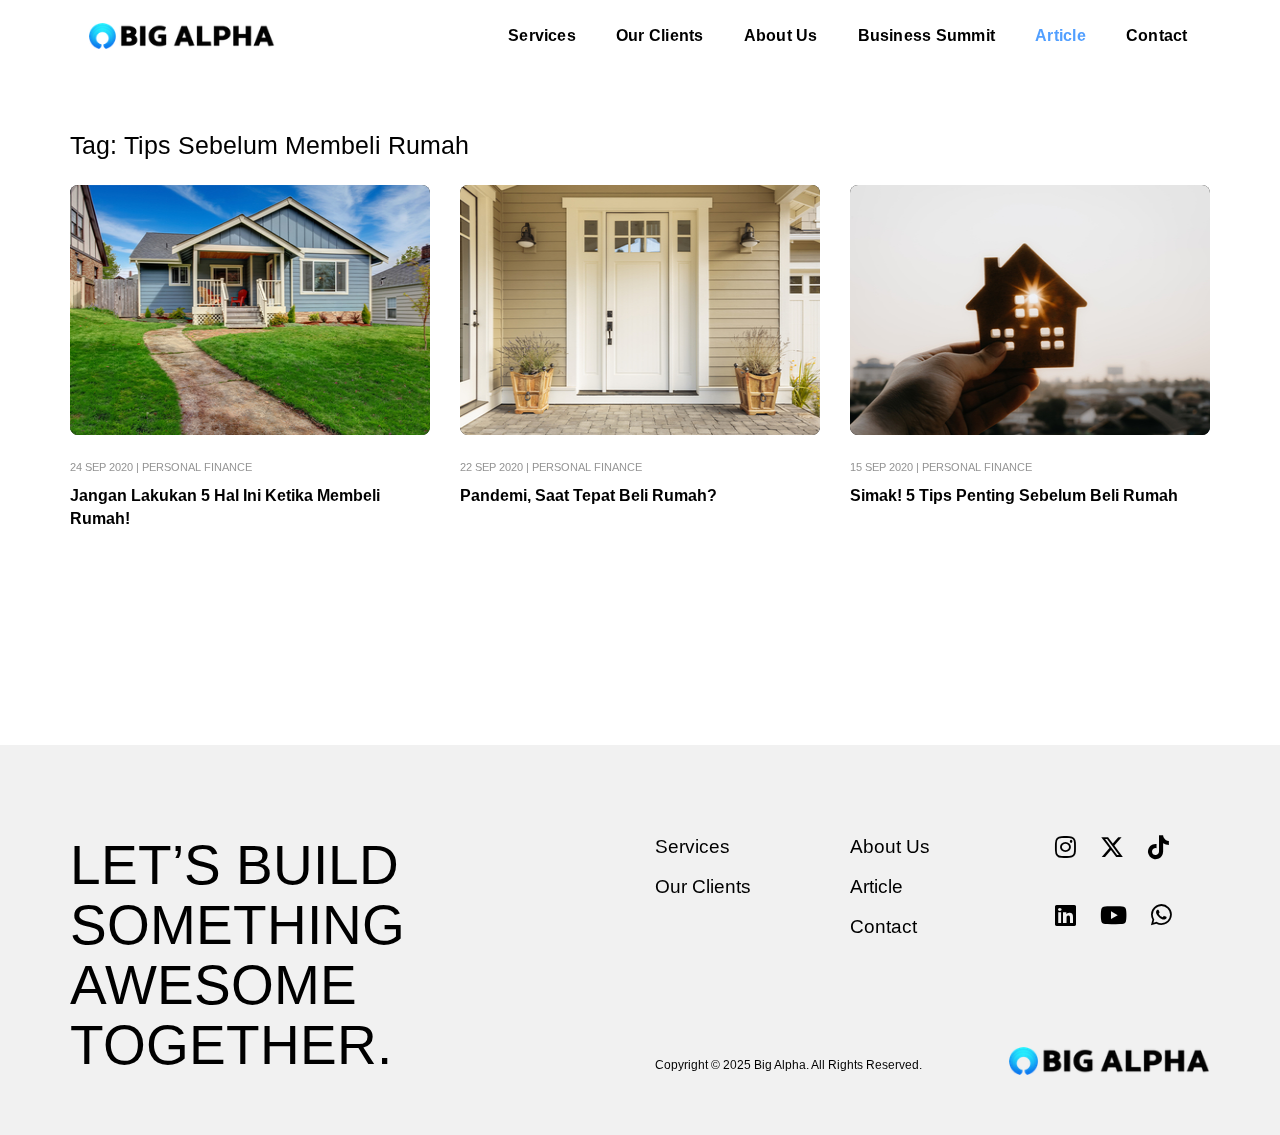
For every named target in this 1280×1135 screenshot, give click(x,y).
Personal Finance (197, 467)
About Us (781, 35)
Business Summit (927, 35)
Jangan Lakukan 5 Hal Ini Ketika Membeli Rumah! (225, 507)
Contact (1157, 35)
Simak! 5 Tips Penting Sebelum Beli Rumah (1014, 495)
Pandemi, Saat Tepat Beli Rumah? (588, 495)
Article (1060, 35)
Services (542, 35)
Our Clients (660, 35)
